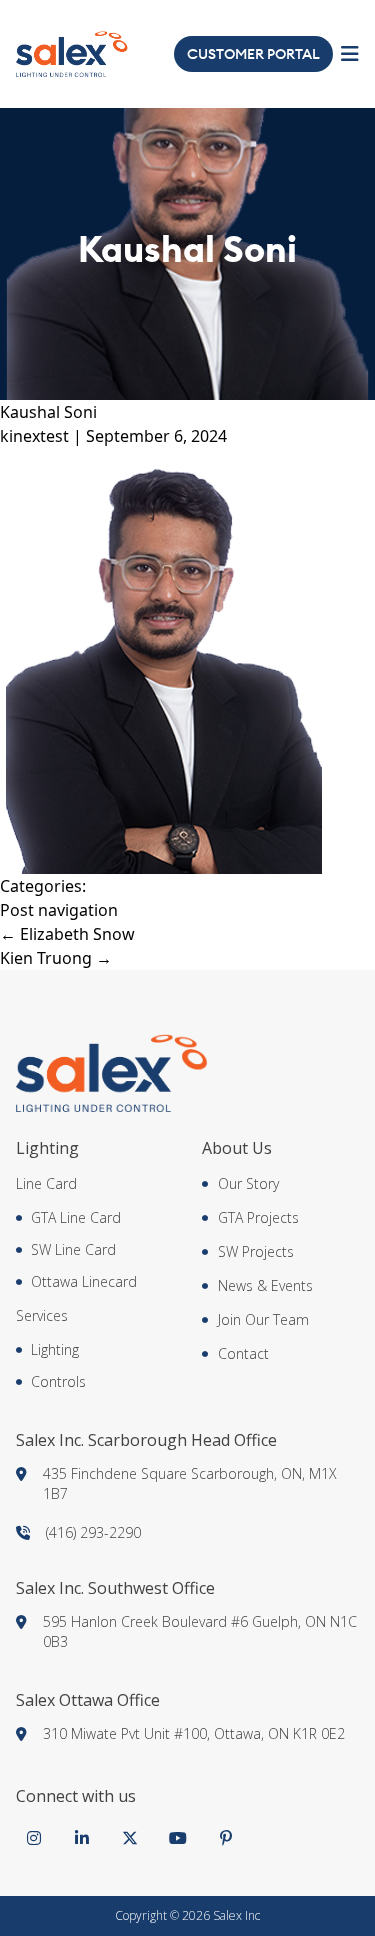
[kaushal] (187, 661)
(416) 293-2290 (93, 1532)
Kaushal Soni (48, 412)
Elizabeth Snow (67, 934)
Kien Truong (56, 958)
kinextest (34, 436)
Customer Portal (253, 54)
